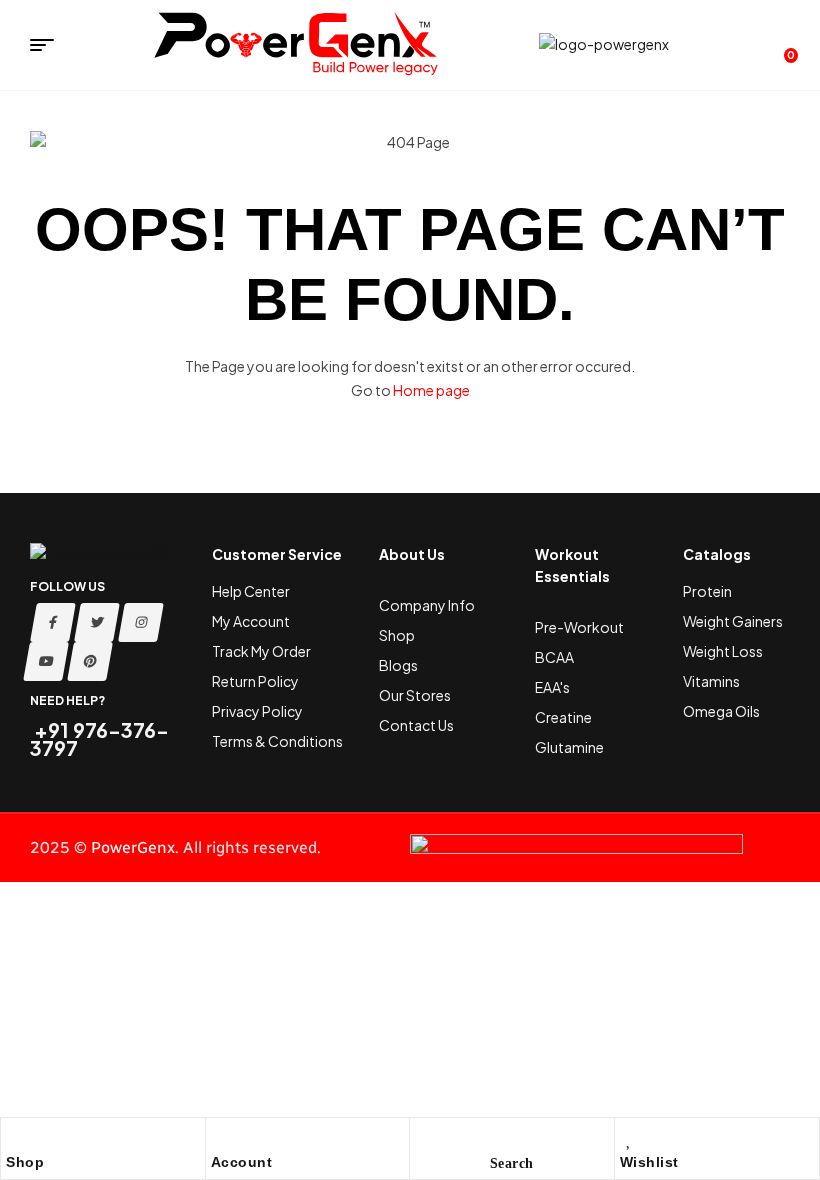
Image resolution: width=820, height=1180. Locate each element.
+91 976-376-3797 (99, 738)
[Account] (221, 1138)
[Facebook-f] (53, 622)
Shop (25, 1162)
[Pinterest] (90, 661)
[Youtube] (46, 661)
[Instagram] (141, 622)
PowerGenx (133, 847)
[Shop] (16, 1138)
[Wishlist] (630, 1138)
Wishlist (649, 1162)
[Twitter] (97, 622)
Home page (431, 390)
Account (242, 1162)
